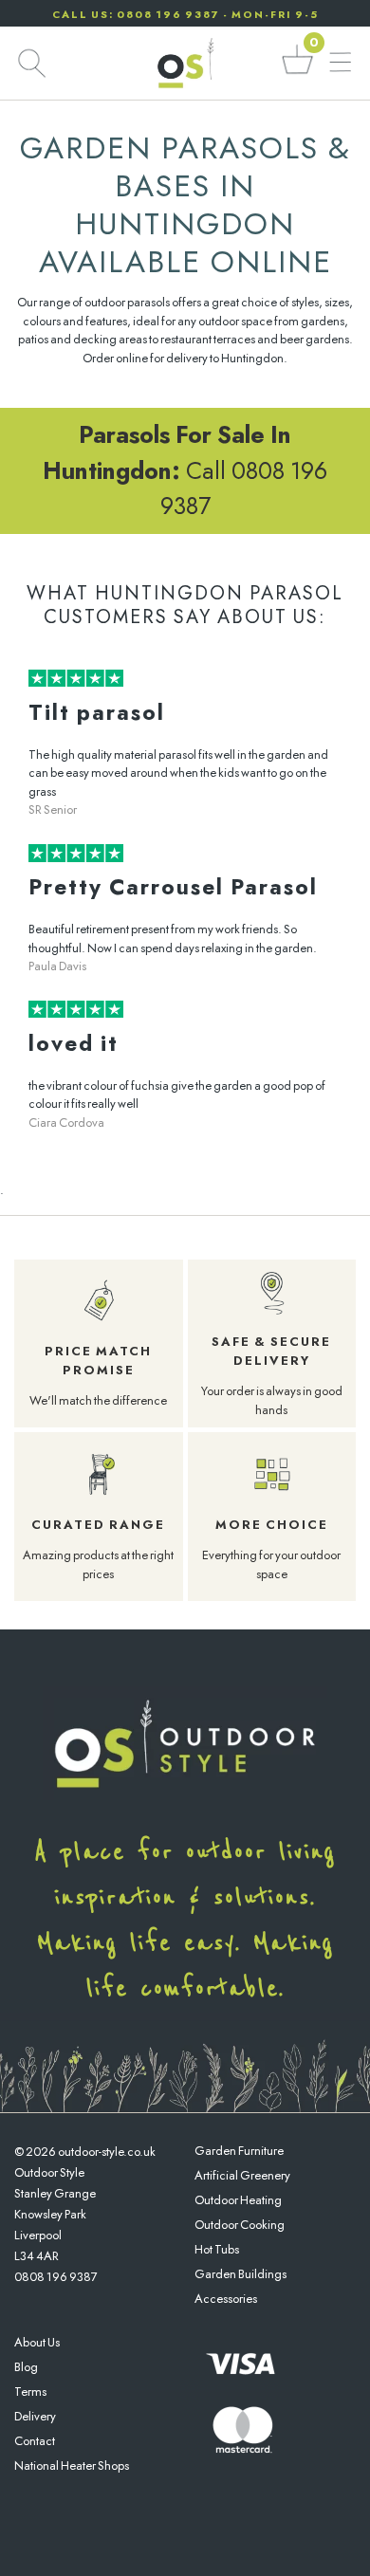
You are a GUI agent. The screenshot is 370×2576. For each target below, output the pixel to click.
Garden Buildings (240, 2274)
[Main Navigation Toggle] (340, 63)
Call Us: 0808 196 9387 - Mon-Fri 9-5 (185, 14)
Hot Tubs (217, 2249)
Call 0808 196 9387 (185, 470)
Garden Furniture (239, 2151)
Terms (30, 2392)
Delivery (35, 2416)
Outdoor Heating (238, 2200)
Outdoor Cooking (240, 2225)
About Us (37, 2342)
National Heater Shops (72, 2466)
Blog (26, 2367)
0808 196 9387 (56, 2277)
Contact (35, 2441)
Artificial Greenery (242, 2175)
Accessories (226, 2299)
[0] (297, 73)
